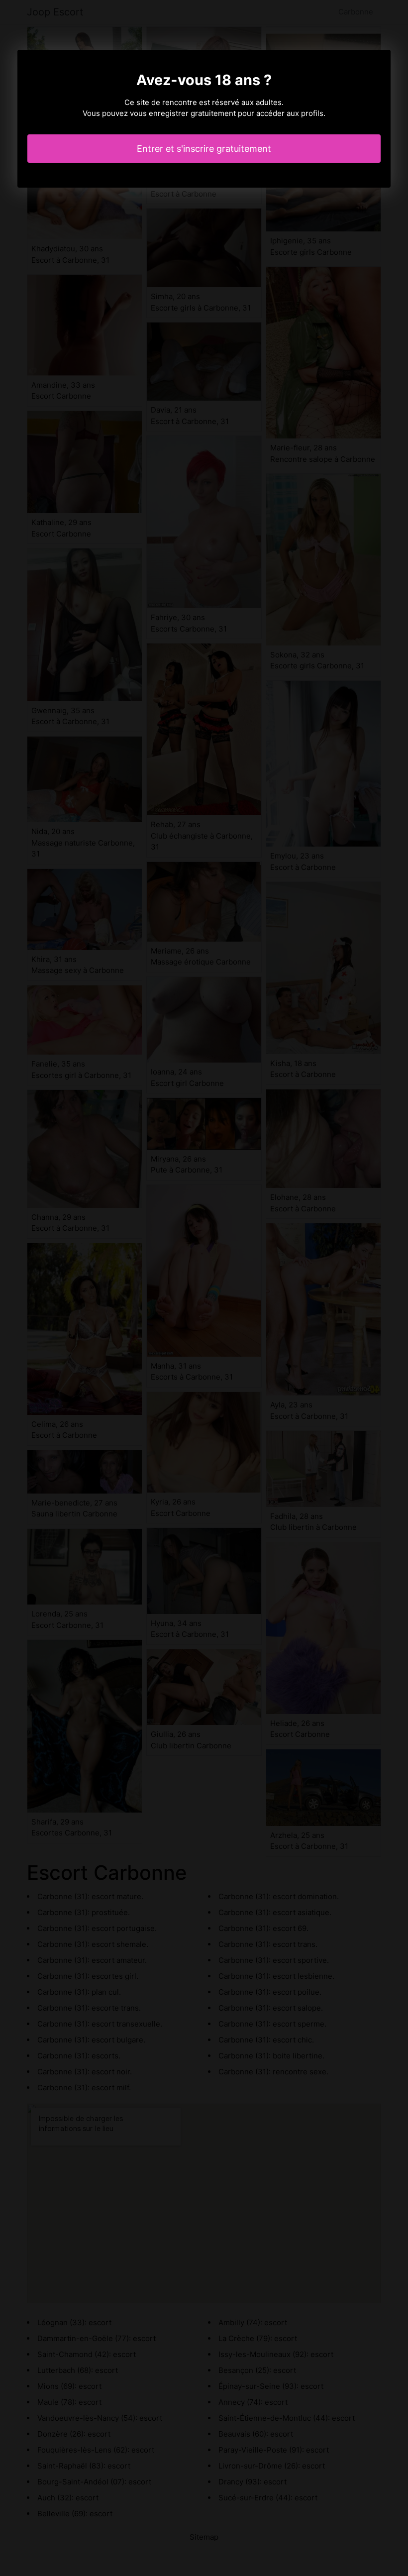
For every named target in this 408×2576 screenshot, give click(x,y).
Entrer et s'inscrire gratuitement (204, 149)
